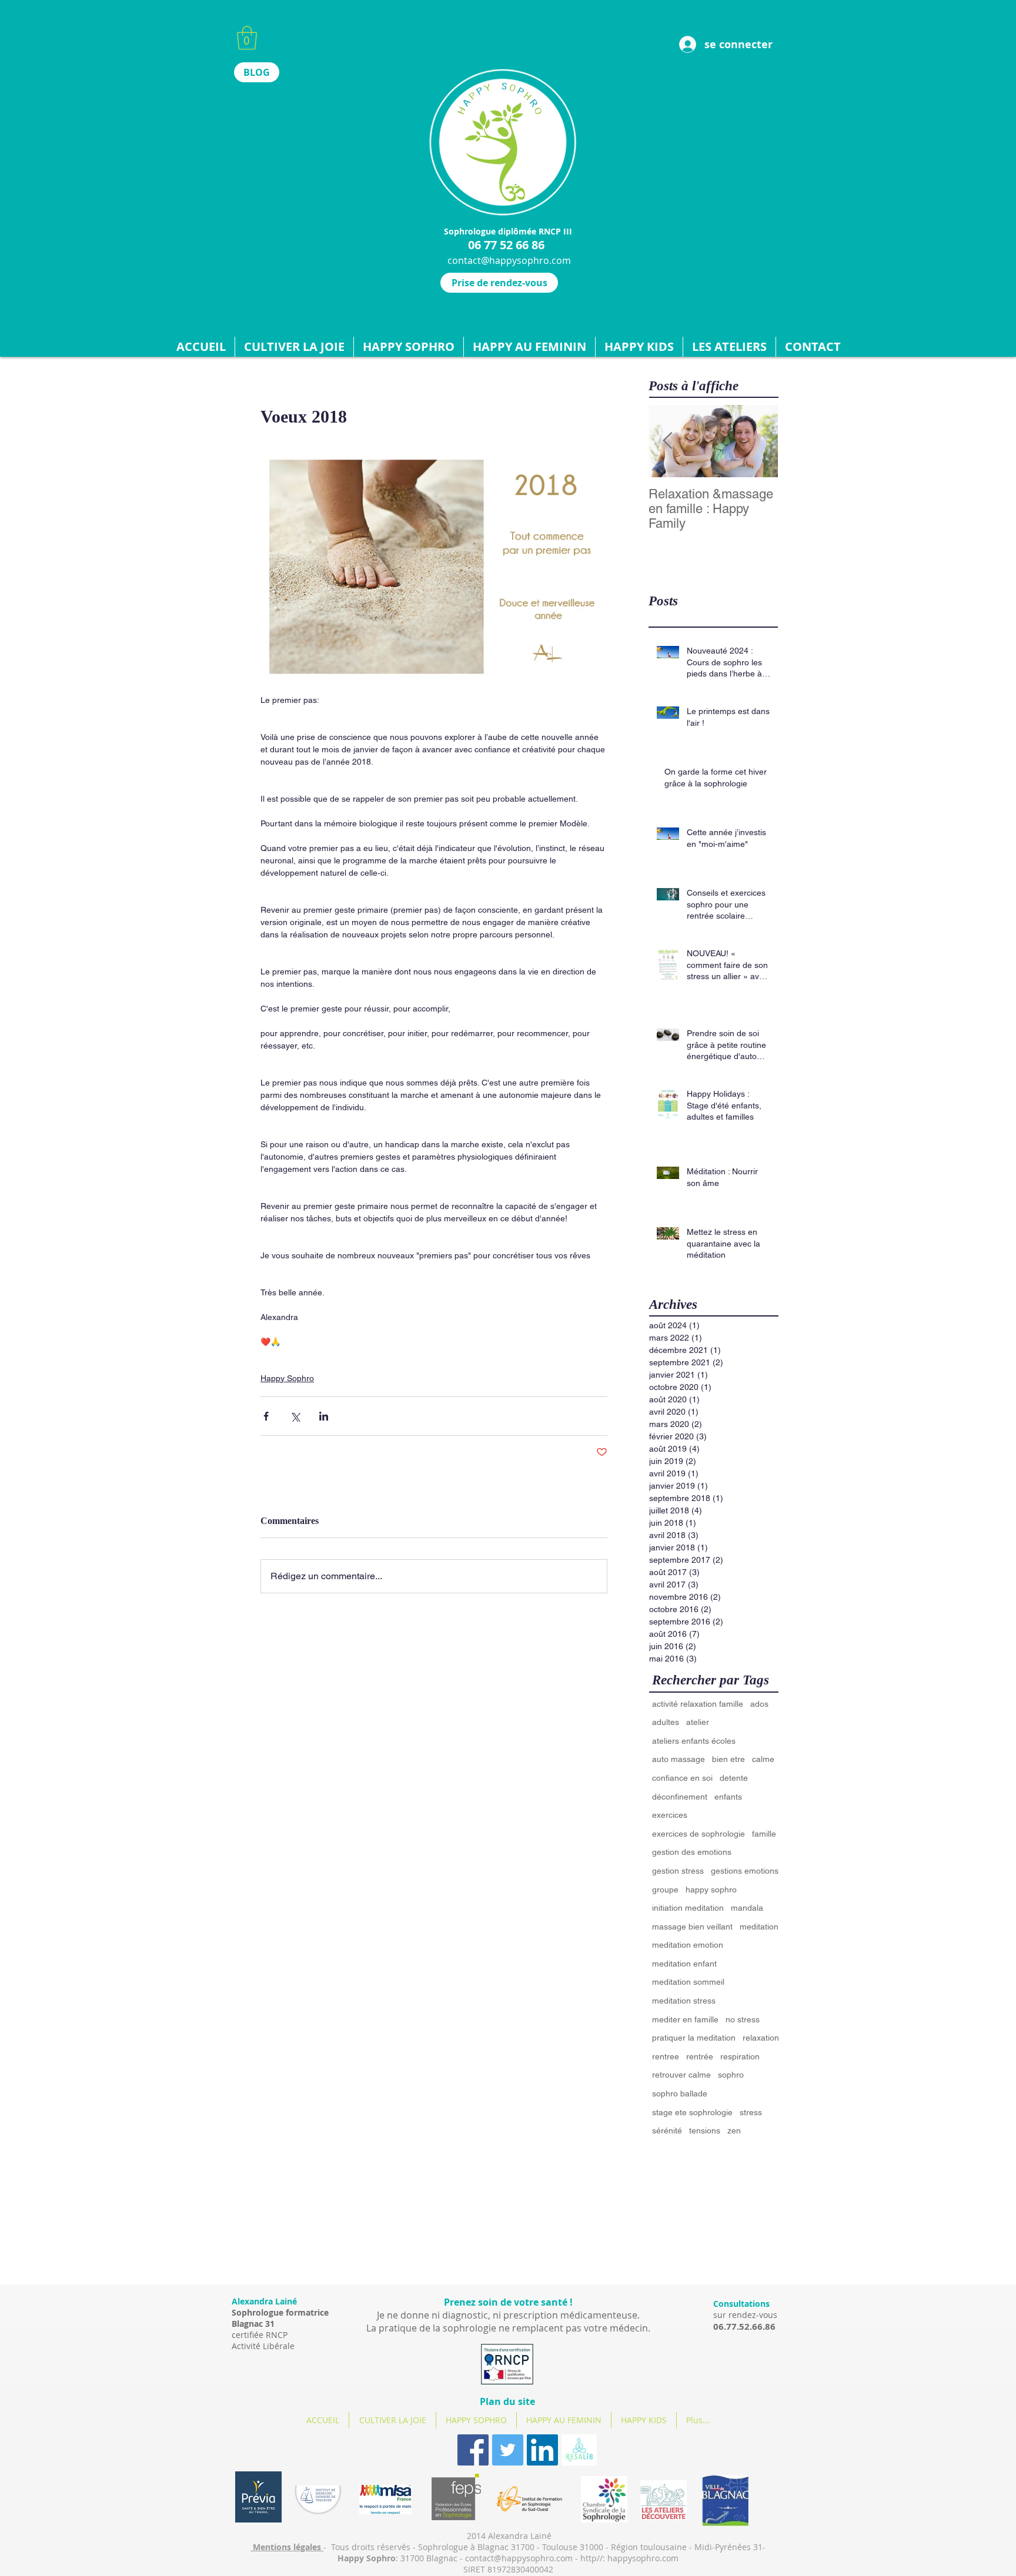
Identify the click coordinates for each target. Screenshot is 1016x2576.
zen (734, 2131)
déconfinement (680, 1797)
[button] (247, 38)
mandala (747, 1908)
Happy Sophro (287, 1378)
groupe (665, 1890)
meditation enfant (684, 1964)
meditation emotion (688, 1945)
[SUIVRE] (579, 2450)
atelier (698, 1722)
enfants (728, 1797)
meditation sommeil (688, 1982)
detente (734, 1778)
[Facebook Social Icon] (473, 2450)
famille (764, 1834)
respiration (740, 2056)
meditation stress (684, 2001)
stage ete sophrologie (692, 2112)
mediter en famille (685, 2019)
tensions (705, 2131)
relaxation (761, 2038)
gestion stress (678, 1871)
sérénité (667, 2131)
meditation (759, 1927)
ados (759, 1704)
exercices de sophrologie (698, 1834)
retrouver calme (681, 2075)
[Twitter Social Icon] (508, 2450)
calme (763, 1759)
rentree (666, 2056)
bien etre (728, 1759)
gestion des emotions (692, 1852)
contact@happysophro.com (509, 260)
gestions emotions (745, 1871)
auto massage (679, 1759)
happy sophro (711, 1890)
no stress (743, 2019)
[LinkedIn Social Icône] (542, 2450)
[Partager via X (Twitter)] (295, 1416)
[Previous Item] (667, 441)
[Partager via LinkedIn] (324, 1416)
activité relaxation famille (698, 1704)
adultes (666, 1722)
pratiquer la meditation (694, 2038)
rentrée (700, 2056)
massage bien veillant (692, 1927)
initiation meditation (688, 1908)
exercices (670, 1815)
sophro (731, 2075)
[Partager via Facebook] (266, 1416)
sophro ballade (680, 2093)
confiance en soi (682, 1778)
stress (751, 2112)
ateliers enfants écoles (694, 1741)
